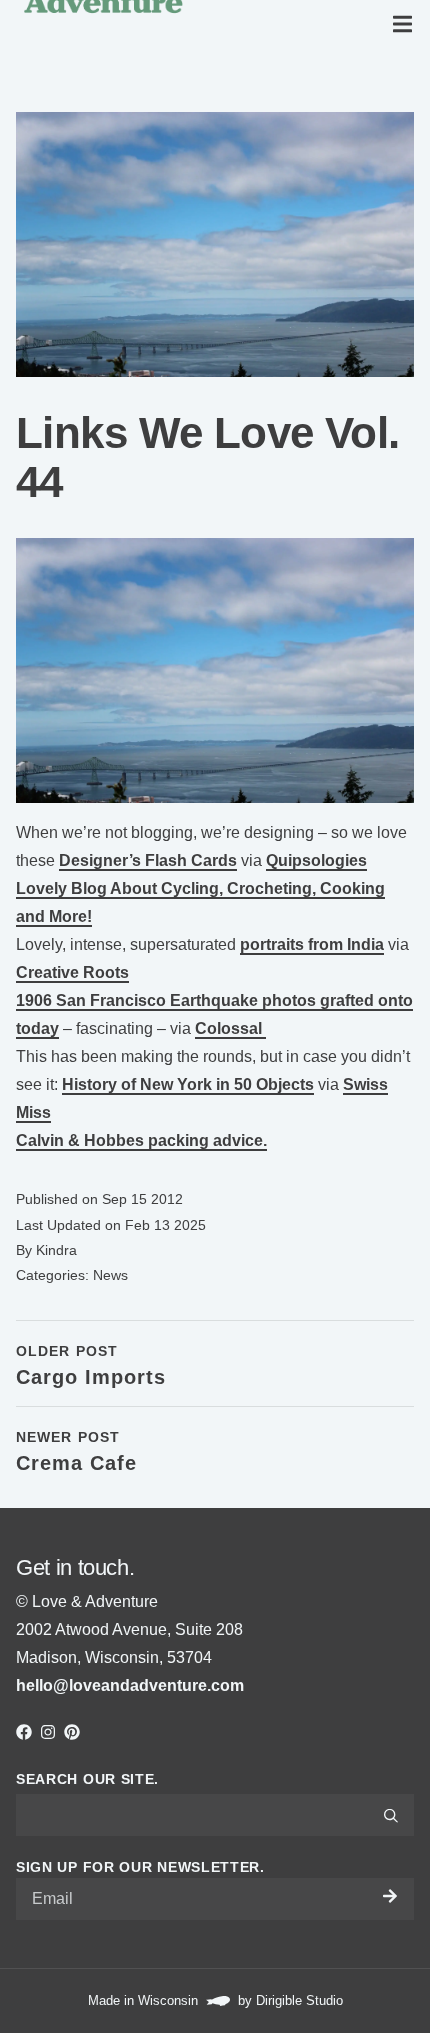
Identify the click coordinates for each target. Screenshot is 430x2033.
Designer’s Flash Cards (148, 860)
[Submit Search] (391, 1815)
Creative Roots (72, 972)
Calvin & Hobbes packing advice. (141, 1140)
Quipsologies (316, 860)
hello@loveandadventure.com (130, 1685)
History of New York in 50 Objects (188, 1084)
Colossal (230, 1028)
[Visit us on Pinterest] (72, 1732)
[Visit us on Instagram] (48, 1732)
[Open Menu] (406, 24)
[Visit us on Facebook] (24, 1732)
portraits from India (312, 944)
